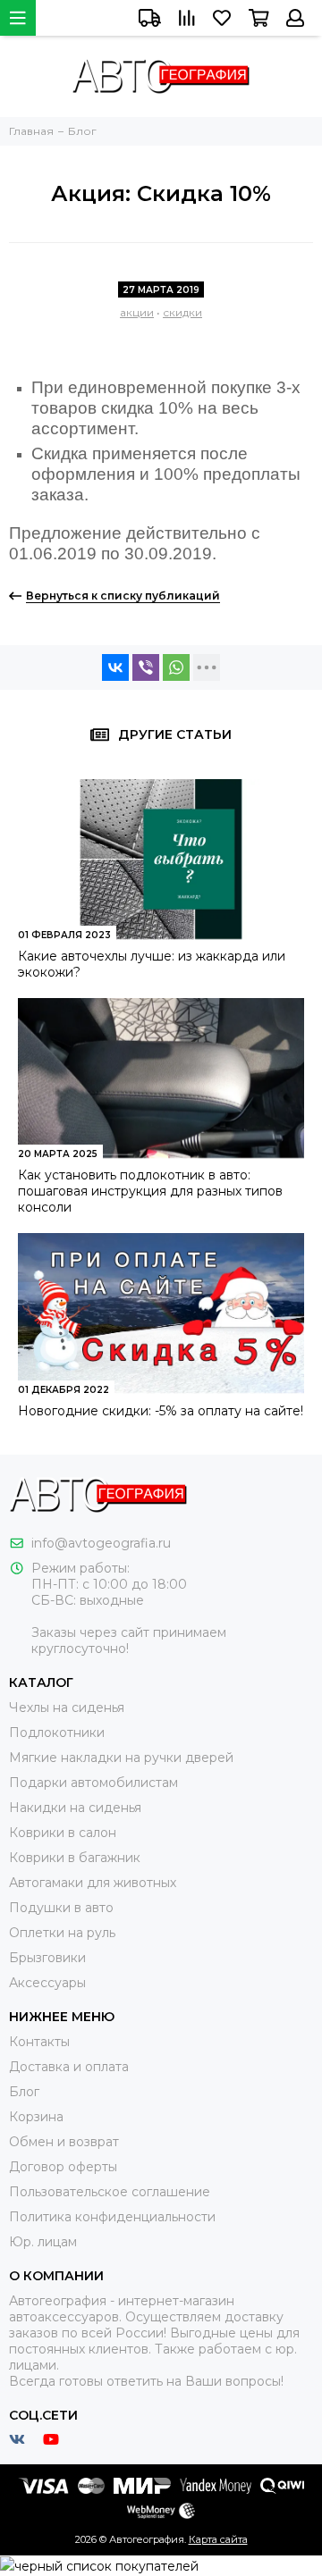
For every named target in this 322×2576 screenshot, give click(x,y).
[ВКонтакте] (115, 667)
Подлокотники (57, 1733)
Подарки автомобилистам (93, 1783)
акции (137, 312)
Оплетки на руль (62, 1933)
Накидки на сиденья (75, 1808)
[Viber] (146, 667)
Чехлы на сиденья (67, 1708)
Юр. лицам (43, 2242)
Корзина (36, 2117)
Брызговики (47, 1958)
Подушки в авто (61, 1908)
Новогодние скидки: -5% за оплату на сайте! (161, 1411)
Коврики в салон (63, 1833)
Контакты (39, 2042)
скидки (182, 312)
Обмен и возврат (64, 2142)
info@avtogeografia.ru (101, 1543)
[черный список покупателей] (99, 2565)
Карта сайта (218, 2539)
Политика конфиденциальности (112, 2217)
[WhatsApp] (176, 667)
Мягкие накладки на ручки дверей (121, 1758)
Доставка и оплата (69, 2067)
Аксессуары (47, 1983)
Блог (24, 2092)
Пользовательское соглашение (110, 2192)
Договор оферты (63, 2167)
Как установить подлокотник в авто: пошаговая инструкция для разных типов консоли (150, 1191)
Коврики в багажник (75, 1858)
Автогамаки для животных (93, 1883)
